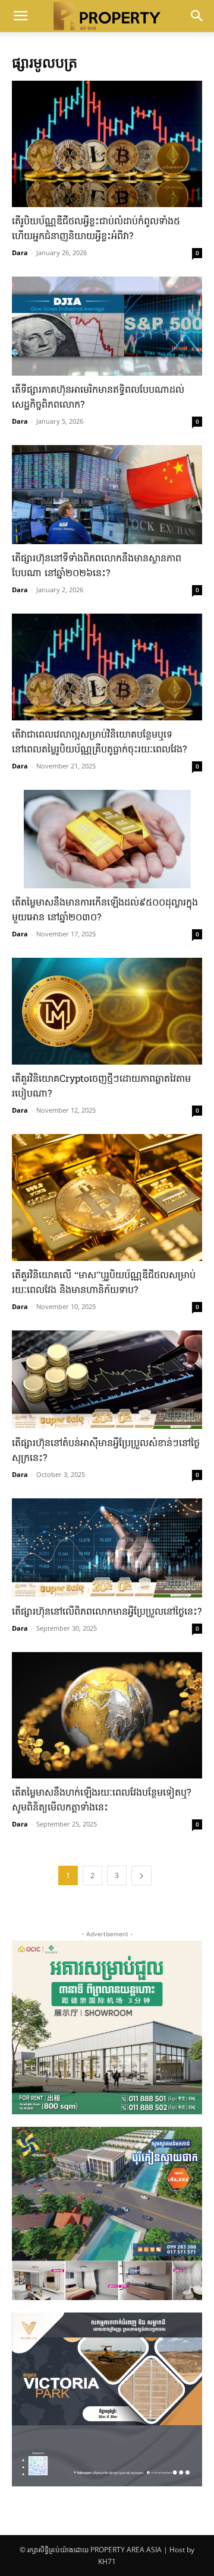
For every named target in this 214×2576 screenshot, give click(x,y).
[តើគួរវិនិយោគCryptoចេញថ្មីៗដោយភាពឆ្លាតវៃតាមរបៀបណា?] (107, 1011)
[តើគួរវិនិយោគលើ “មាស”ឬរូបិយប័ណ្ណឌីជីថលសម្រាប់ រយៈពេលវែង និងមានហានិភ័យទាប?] (107, 1197)
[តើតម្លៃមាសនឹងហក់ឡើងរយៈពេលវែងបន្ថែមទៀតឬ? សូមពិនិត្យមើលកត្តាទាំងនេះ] (107, 1715)
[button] (20, 16)
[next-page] (141, 1875)
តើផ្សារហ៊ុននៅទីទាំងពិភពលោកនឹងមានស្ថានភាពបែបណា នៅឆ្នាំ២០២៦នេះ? (97, 566)
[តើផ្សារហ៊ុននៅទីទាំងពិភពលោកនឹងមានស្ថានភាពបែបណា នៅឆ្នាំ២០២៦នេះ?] (107, 495)
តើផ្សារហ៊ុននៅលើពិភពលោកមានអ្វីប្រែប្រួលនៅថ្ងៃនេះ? (107, 1612)
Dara (20, 252)
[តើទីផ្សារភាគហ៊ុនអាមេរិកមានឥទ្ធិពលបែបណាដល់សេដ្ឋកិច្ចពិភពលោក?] (107, 326)
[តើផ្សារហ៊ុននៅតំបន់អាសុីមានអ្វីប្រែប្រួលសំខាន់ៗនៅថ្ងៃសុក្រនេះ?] (107, 1380)
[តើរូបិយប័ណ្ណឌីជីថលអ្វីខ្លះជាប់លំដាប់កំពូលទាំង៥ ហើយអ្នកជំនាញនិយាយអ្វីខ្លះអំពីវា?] (107, 144)
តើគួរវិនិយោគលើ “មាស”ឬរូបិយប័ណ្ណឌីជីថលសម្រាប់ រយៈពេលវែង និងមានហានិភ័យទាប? (104, 1283)
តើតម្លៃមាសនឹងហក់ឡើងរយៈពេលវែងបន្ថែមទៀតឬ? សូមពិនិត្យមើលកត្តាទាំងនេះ (101, 1801)
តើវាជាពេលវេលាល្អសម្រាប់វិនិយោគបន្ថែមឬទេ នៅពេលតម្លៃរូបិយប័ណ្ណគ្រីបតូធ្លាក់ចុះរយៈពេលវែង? (99, 743)
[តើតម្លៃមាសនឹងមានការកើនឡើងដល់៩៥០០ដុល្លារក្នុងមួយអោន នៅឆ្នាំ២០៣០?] (107, 839)
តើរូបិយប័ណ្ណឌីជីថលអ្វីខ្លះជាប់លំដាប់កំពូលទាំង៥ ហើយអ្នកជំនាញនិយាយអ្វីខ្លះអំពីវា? (96, 229)
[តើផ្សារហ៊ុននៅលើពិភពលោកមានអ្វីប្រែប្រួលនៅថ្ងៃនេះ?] (107, 1548)
